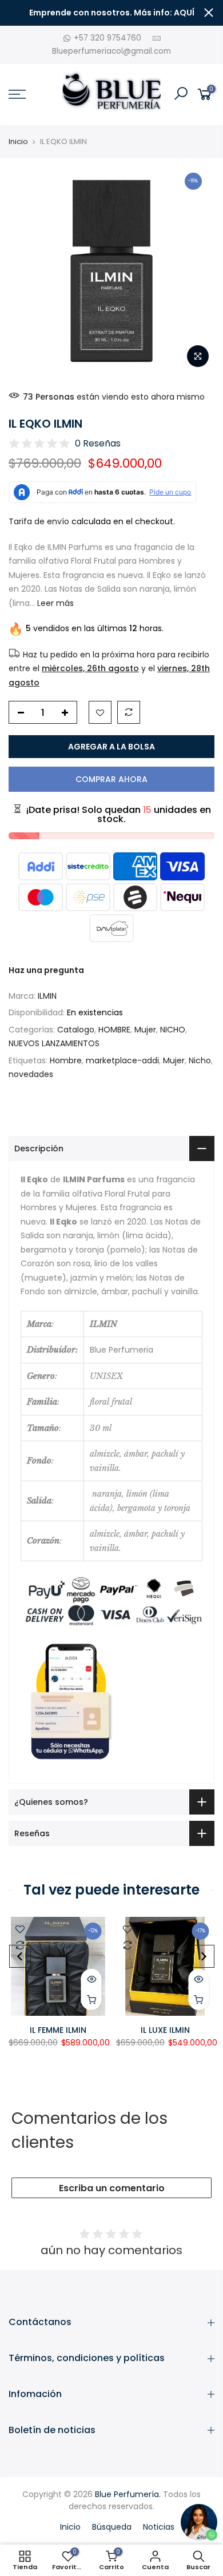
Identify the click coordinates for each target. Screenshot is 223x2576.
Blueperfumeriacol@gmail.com (111, 51)
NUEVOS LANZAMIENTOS (54, 1043)
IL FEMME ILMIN (58, 2030)
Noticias (159, 2527)
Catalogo (76, 1030)
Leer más (54, 603)
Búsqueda (112, 2527)
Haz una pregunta (46, 970)
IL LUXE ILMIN (165, 2030)
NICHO (173, 1030)
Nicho (200, 1060)
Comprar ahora (111, 779)
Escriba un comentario (112, 2188)
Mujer (145, 1030)
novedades (31, 1074)
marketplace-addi (122, 1060)
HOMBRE (114, 1030)
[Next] (204, 1956)
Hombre (66, 1060)
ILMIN (47, 996)
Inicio (18, 142)
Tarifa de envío (39, 521)
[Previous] (20, 1956)
